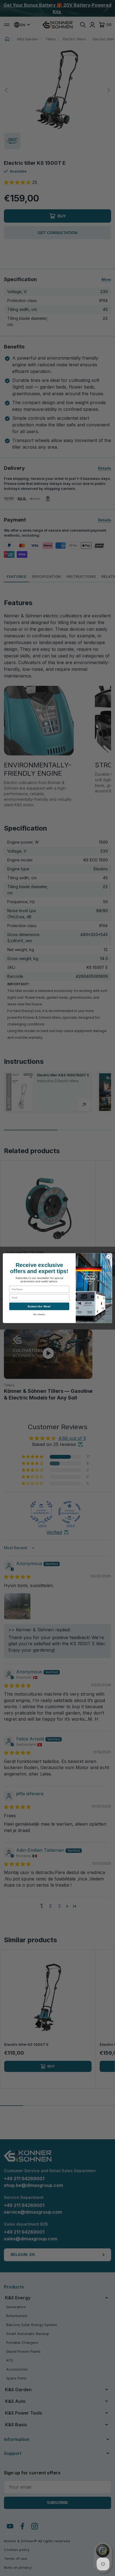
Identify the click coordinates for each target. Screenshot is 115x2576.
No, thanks (39, 1314)
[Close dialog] (109, 1257)
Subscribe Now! (39, 1306)
